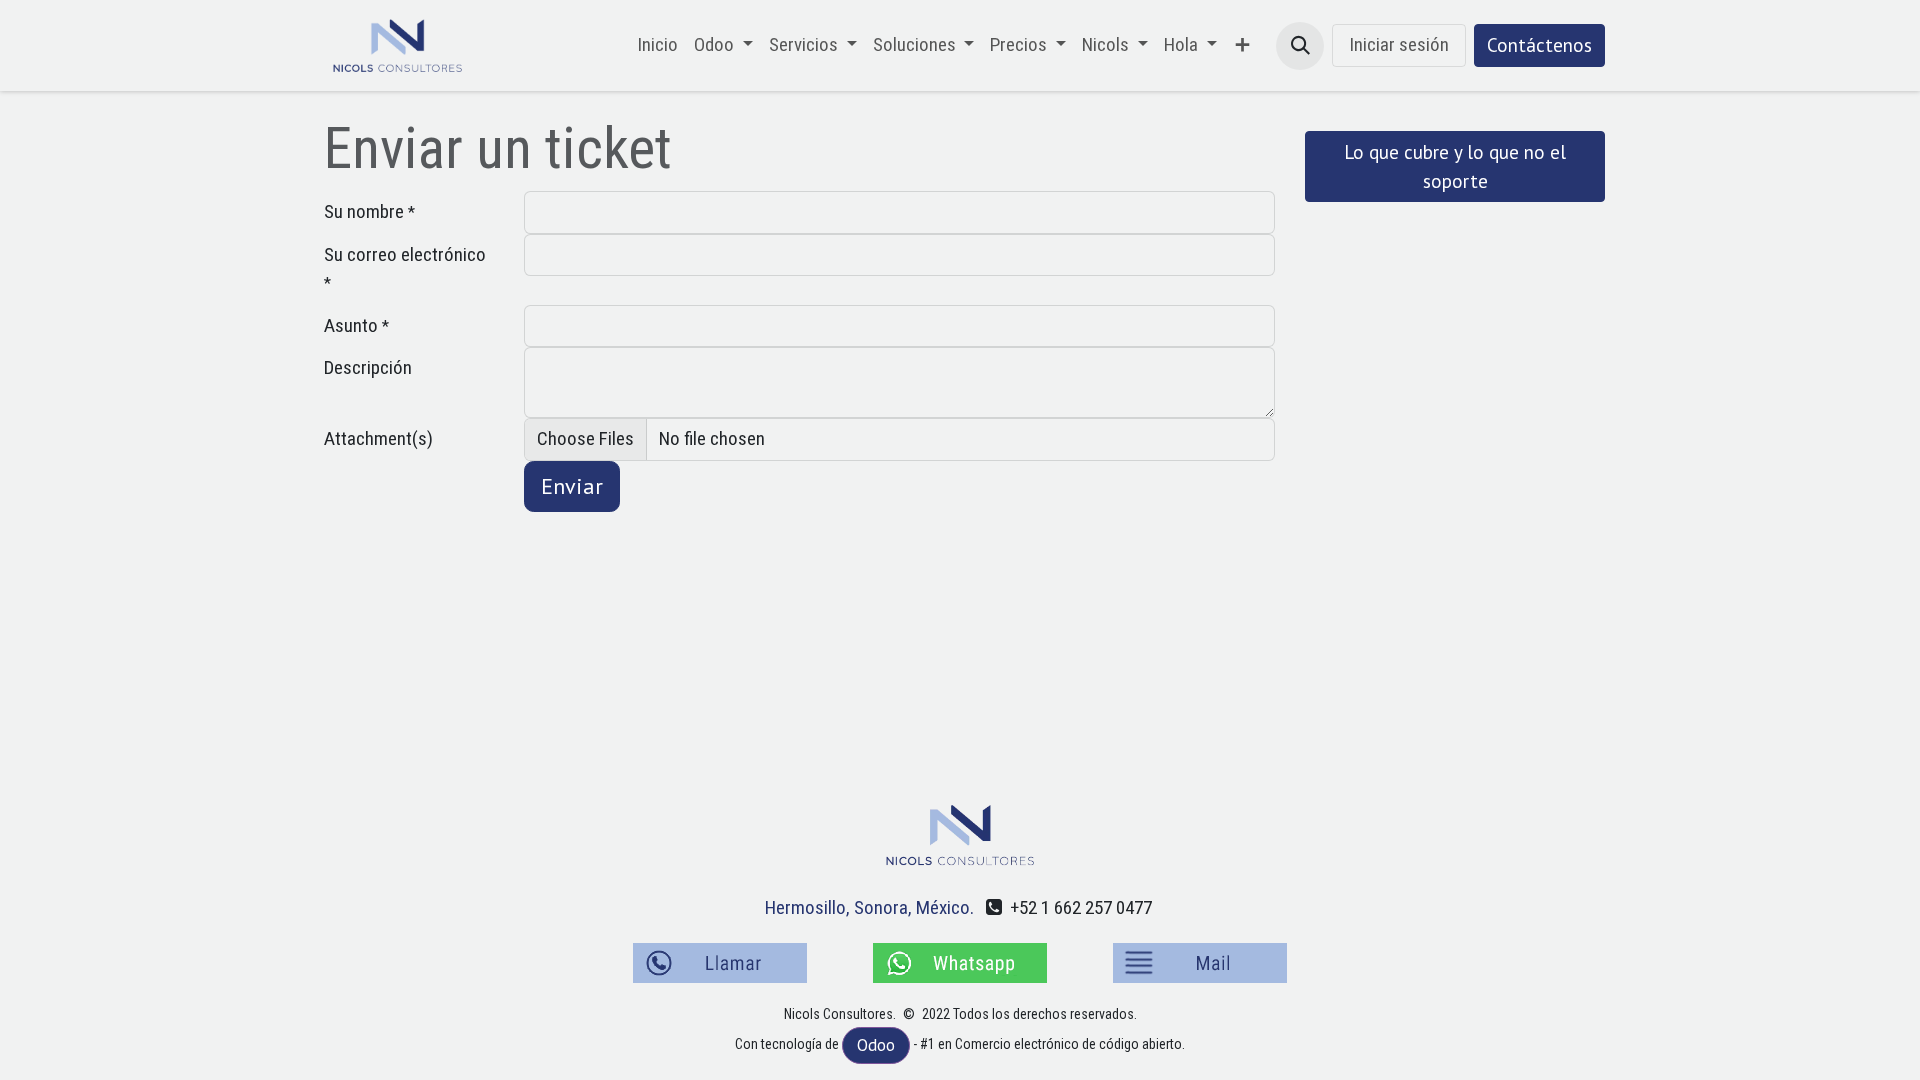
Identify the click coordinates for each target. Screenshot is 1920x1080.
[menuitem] (657, 45)
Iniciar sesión (1399, 44)
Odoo (876, 1045)
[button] (1300, 46)
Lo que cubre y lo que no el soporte (1455, 166)
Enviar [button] (572, 486)
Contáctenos (1539, 45)
